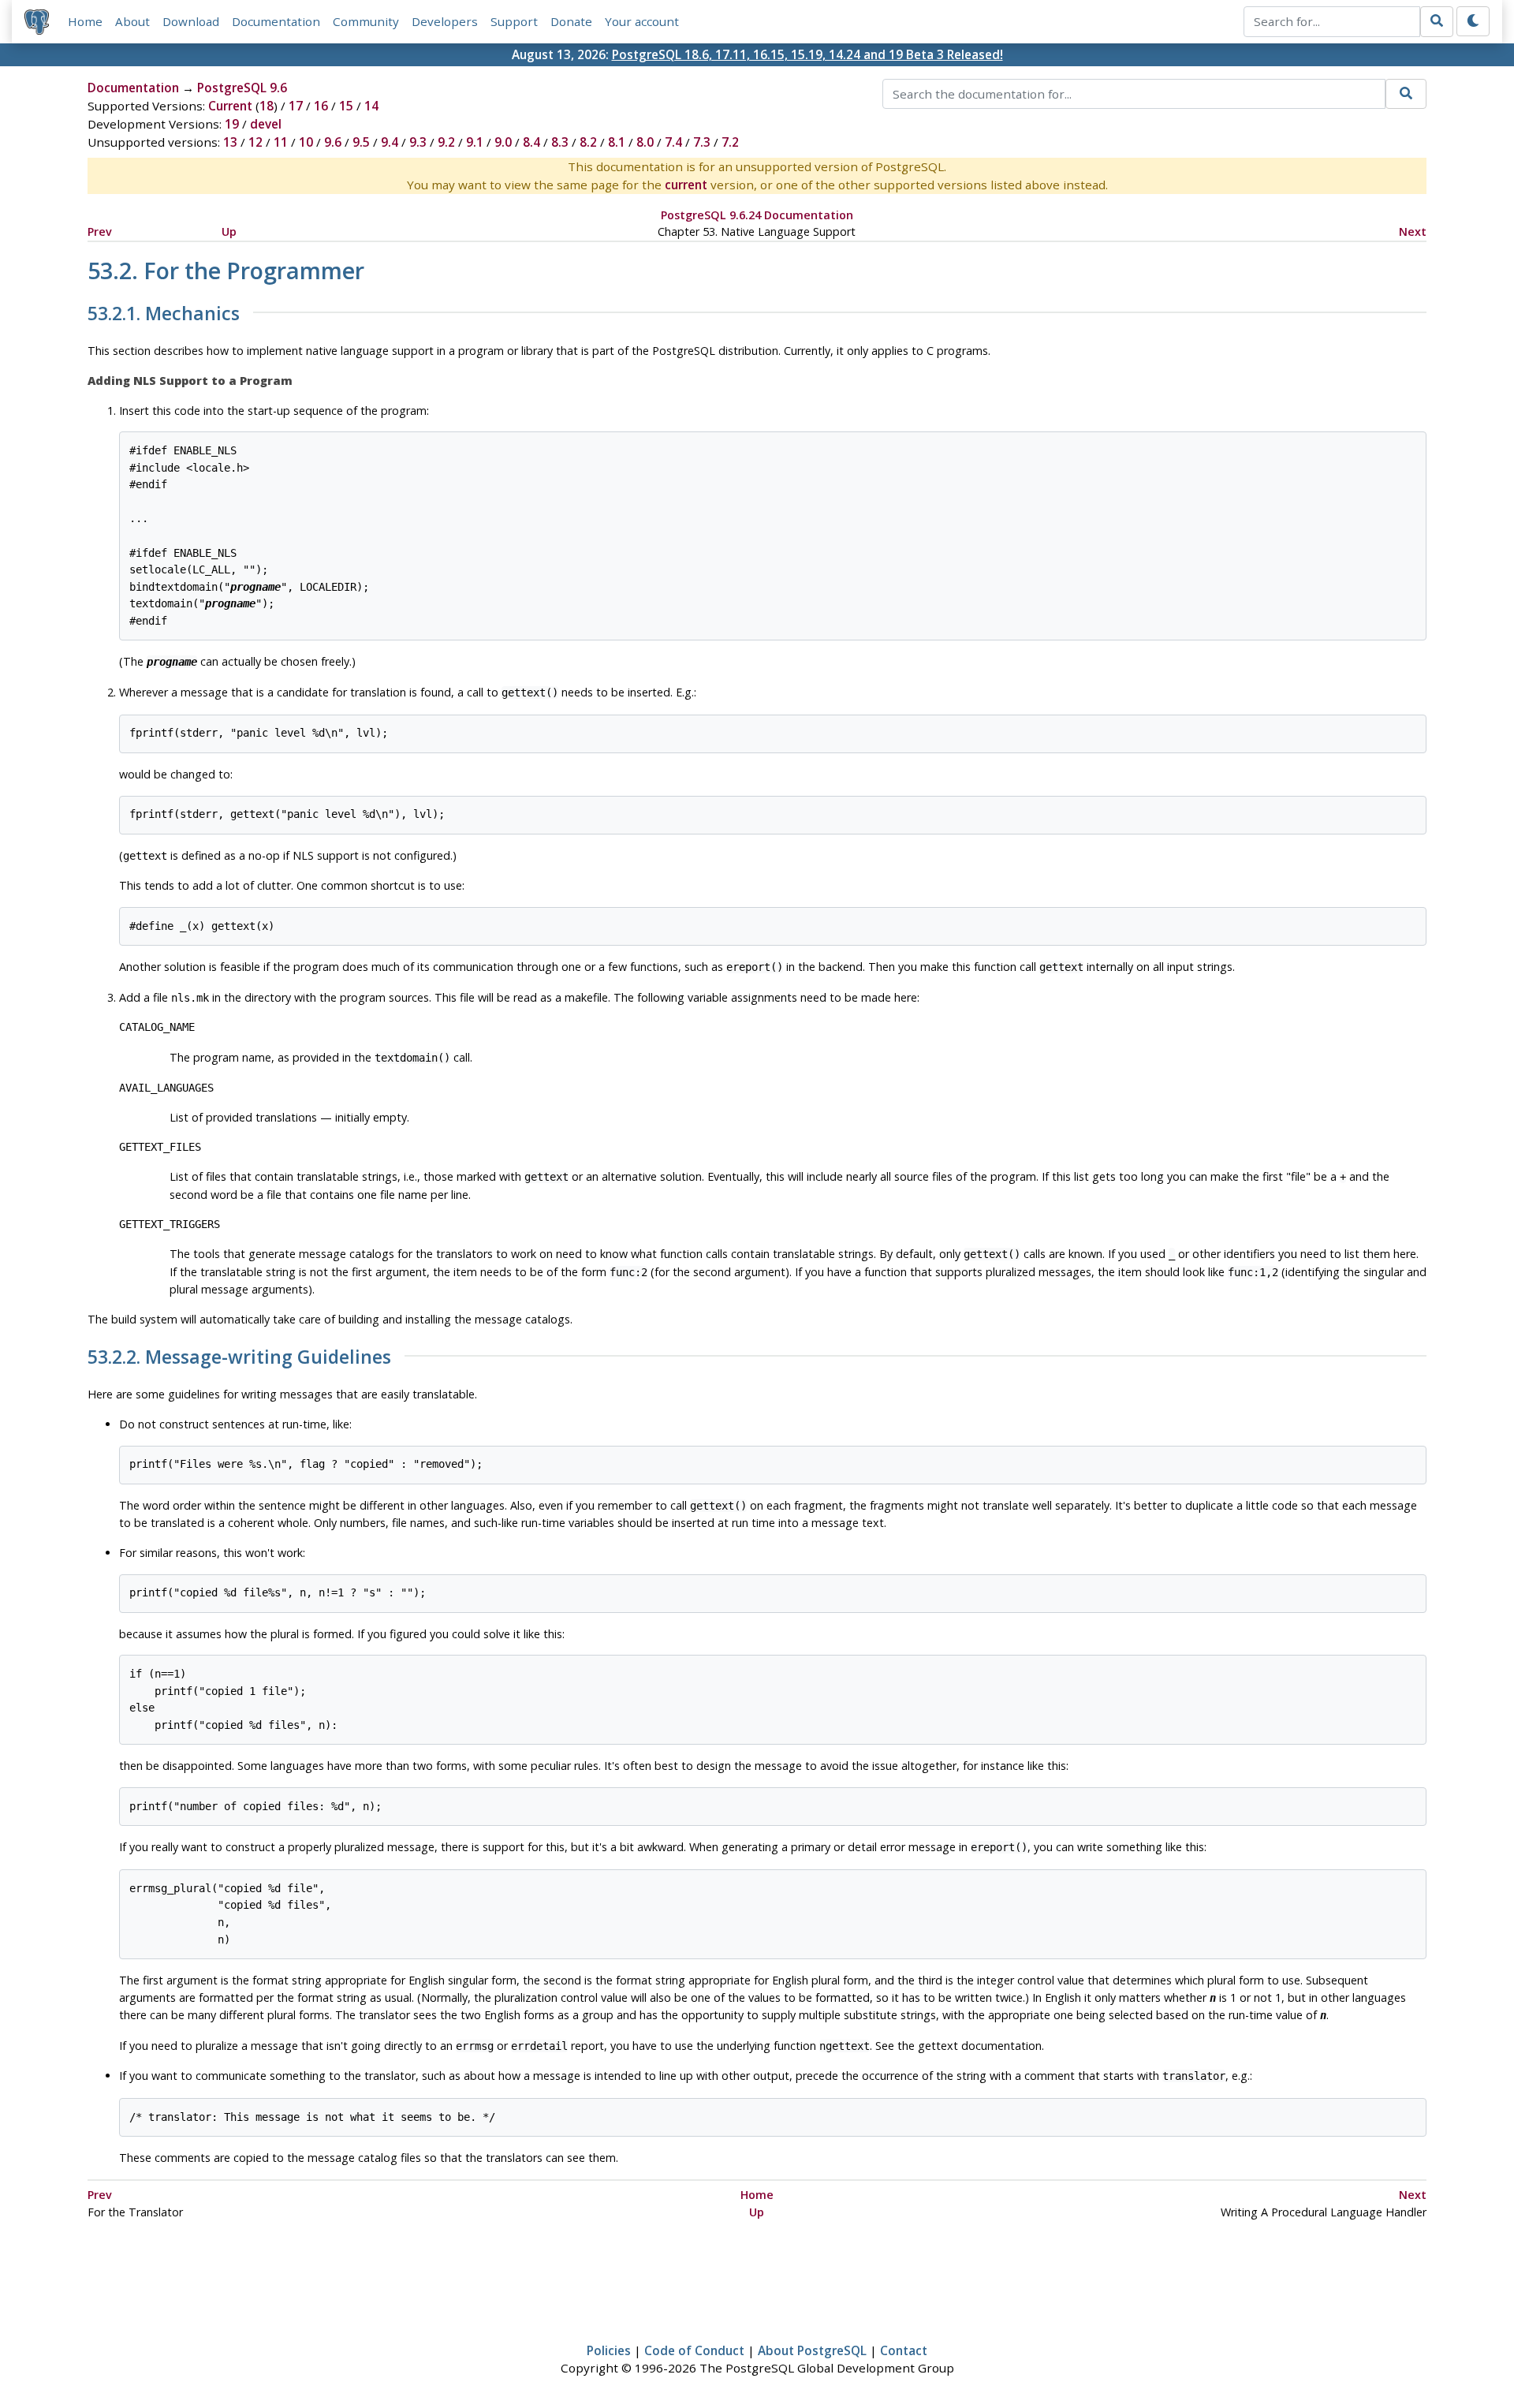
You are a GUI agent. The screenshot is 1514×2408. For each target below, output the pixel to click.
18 (267, 106)
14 (371, 106)
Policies (609, 2350)
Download (191, 21)
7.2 (730, 142)
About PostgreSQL (812, 2350)
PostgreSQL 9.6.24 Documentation (757, 215)
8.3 (560, 142)
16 (321, 106)
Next (1413, 231)
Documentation (276, 21)
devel (266, 124)
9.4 (390, 142)
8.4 (531, 142)
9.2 (446, 142)
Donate (571, 21)
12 (255, 142)
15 (346, 106)
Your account (642, 21)
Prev (100, 231)
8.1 (617, 142)
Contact (904, 2350)
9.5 (361, 142)
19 (232, 124)
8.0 (645, 142)
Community (366, 21)
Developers (445, 21)
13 (230, 142)
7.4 (673, 142)
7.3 (702, 142)
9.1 (475, 142)
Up (229, 231)
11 (281, 142)
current (686, 185)
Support (514, 21)
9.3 (418, 142)
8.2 (588, 142)
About (132, 21)
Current (230, 106)
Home (85, 21)
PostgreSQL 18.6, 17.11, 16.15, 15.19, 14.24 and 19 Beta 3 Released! (807, 54)
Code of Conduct (694, 2350)
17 (296, 106)
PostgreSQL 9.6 (242, 88)
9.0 (503, 142)
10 (306, 142)
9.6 (333, 142)
